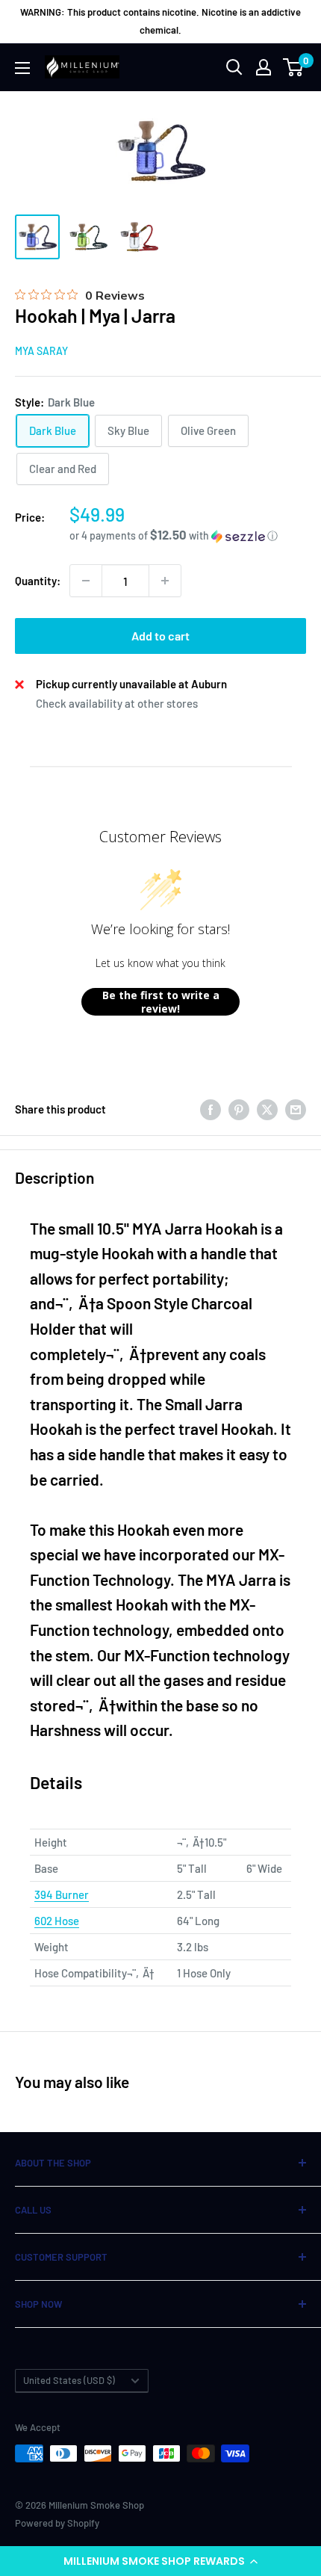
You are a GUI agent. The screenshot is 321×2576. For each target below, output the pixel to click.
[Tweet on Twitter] (267, 1109)
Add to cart (160, 636)
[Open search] (234, 67)
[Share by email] (296, 1109)
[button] (160, 2561)
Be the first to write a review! (161, 1002)
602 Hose (57, 1921)
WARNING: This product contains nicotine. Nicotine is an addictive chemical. (160, 21)
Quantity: (38, 581)
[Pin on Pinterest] (239, 1109)
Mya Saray (41, 351)
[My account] (264, 67)
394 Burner (62, 1894)
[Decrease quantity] (86, 581)
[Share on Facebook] (211, 1109)
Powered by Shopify (57, 2523)
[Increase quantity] (165, 581)
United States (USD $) (69, 2380)
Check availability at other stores (117, 703)
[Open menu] (22, 68)
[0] (294, 67)
